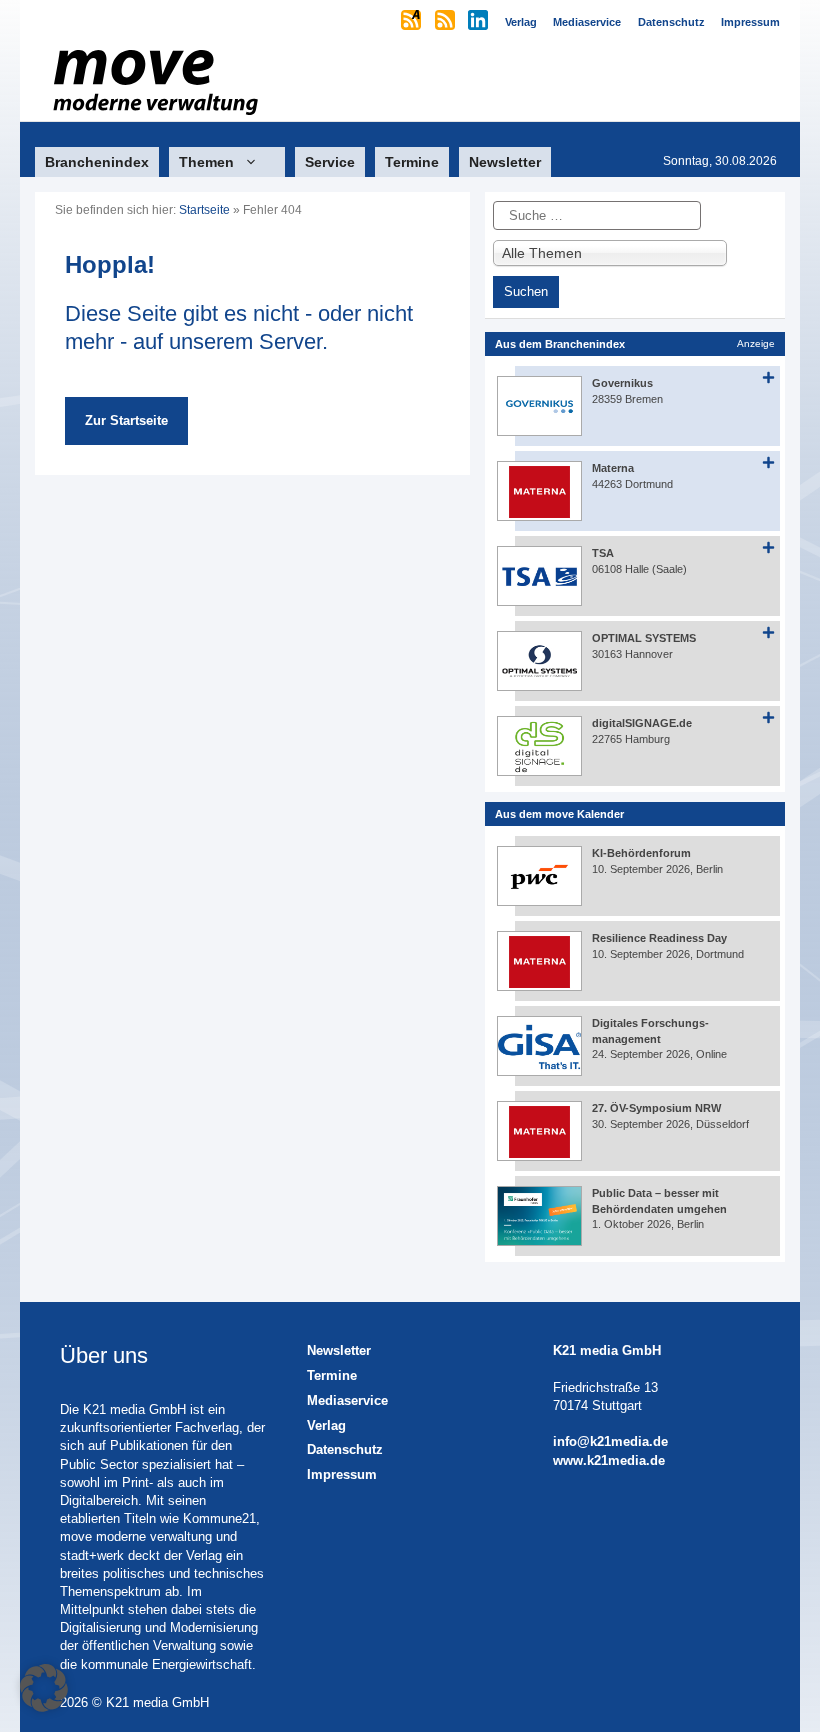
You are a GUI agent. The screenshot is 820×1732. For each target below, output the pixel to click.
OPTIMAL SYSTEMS (644, 638)
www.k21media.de (609, 1460)
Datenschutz (345, 1449)
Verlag (326, 1425)
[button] (44, 1688)
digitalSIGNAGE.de (642, 723)
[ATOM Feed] (412, 22)
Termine (412, 162)
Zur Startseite (126, 420)
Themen (206, 162)
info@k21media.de (610, 1441)
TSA (603, 553)
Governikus (622, 383)
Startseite (204, 210)
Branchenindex (97, 162)
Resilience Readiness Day (659, 938)
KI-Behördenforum (641, 853)
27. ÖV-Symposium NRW (656, 1108)
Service (330, 162)
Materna (613, 468)
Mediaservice (347, 1400)
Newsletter (505, 162)
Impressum (342, 1474)
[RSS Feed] (446, 22)
